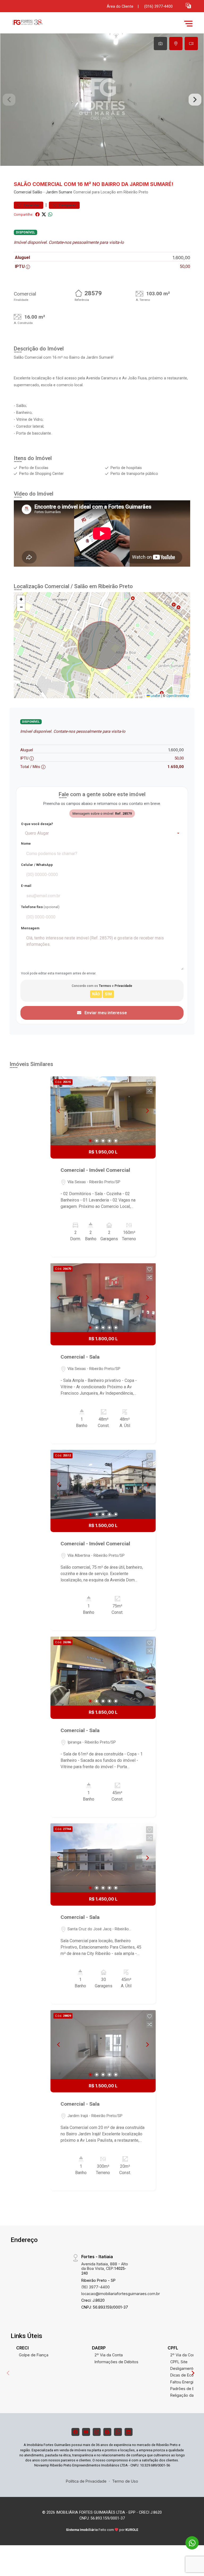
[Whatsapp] (118, 2432)
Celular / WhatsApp (37, 865)
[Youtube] (86, 2432)
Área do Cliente (120, 6)
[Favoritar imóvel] (150, 1083)
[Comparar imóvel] (150, 1091)
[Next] (147, 1111)
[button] (188, 5)
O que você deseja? (37, 824)
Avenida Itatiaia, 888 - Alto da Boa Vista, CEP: (105, 2269)
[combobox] (102, 833)
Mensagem (30, 928)
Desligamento (183, 2368)
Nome (26, 844)
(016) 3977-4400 (158, 6)
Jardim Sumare (59, 192)
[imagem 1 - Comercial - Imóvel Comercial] (103, 1111)
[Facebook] (75, 2432)
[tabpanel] (102, 100)
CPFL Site (179, 2362)
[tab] (160, 44)
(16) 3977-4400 (95, 2287)
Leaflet (155, 696)
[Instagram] (97, 2432)
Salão (37, 192)
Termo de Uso (125, 2481)
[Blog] (107, 2432)
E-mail (26, 886)
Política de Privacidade (86, 2481)
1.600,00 (181, 258)
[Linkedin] (129, 2432)
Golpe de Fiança (34, 2355)
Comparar (67, 205)
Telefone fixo (40, 907)
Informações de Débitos (116, 2362)
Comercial (23, 192)
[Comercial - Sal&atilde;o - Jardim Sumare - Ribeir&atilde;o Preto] (49, 23)
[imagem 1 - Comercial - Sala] (103, 1298)
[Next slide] (195, 100)
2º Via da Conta (109, 2355)
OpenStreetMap (178, 696)
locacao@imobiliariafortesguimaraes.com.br (121, 2294)
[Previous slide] (9, 100)
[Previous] (59, 1111)
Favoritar (31, 205)
